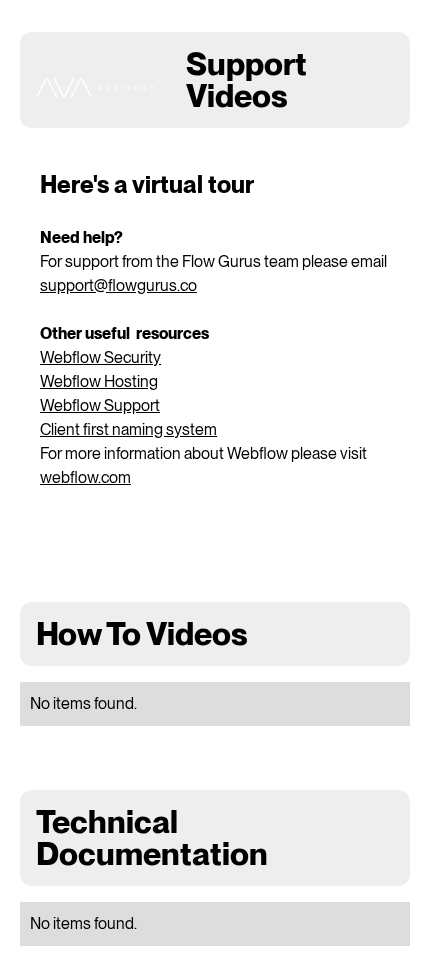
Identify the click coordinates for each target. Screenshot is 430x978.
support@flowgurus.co (118, 285)
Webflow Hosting (99, 381)
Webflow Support (100, 405)
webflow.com (85, 477)
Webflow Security (100, 357)
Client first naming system (128, 429)
